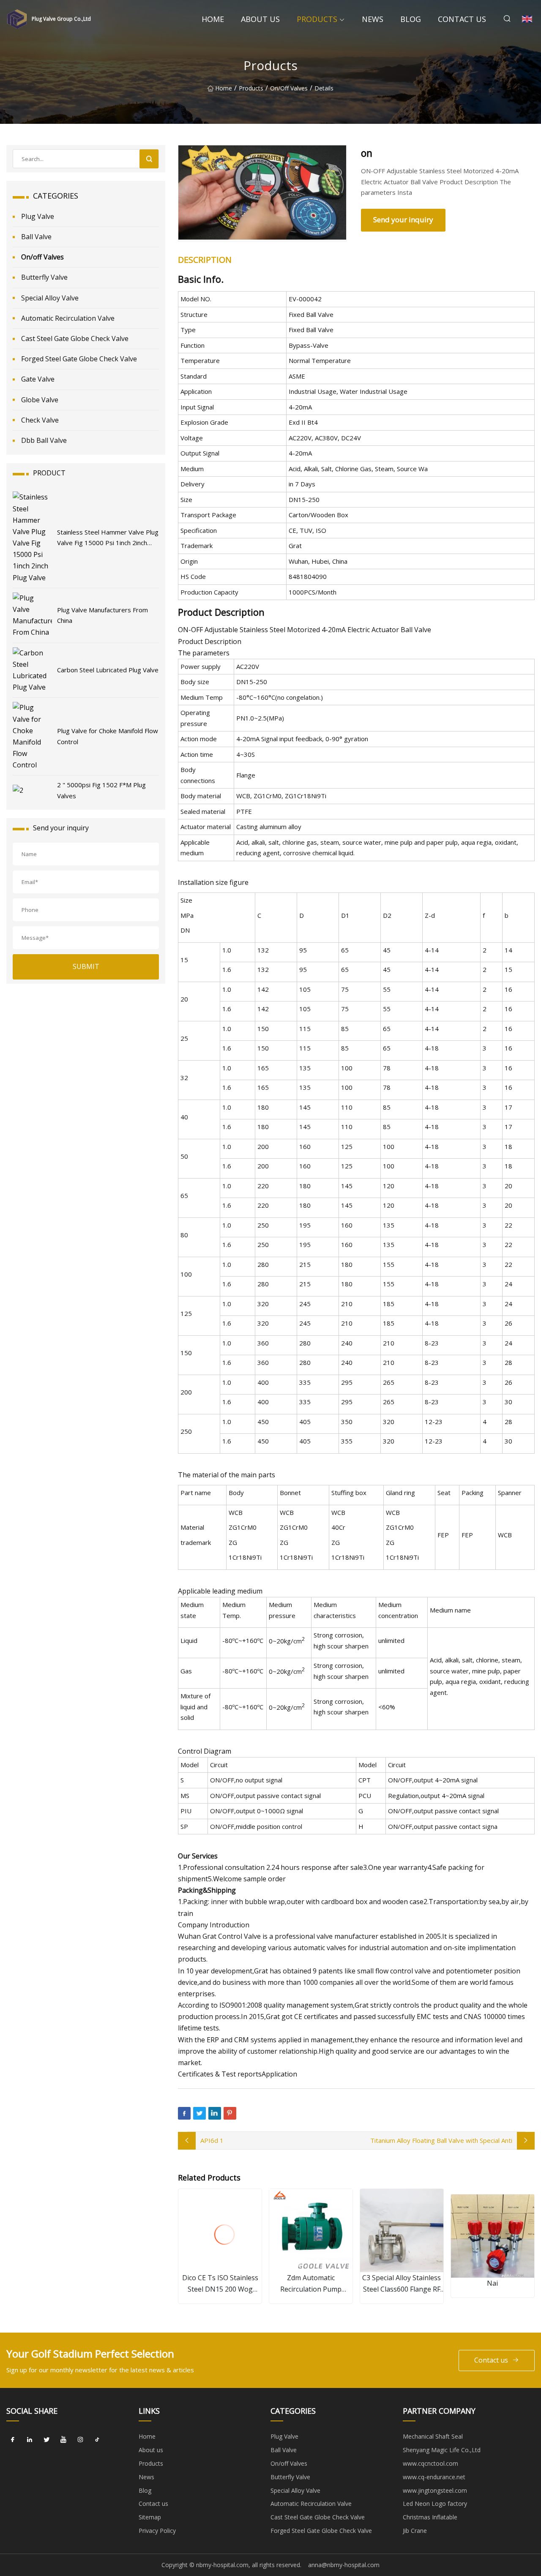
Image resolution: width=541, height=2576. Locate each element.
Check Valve (40, 420)
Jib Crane (415, 2531)
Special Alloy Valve (50, 298)
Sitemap (150, 2517)
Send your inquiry (403, 220)
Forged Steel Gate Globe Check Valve (79, 359)
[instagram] (80, 2440)
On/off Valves (289, 88)
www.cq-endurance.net (434, 2477)
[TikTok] (97, 2440)
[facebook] (13, 2440)
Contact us (462, 19)
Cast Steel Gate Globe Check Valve (75, 338)
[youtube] (63, 2440)
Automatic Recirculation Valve (68, 318)
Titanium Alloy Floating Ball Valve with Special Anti (441, 2140)
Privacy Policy (157, 2531)
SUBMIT (86, 966)
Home (213, 19)
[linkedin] (30, 2440)
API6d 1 (212, 2140)
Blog (411, 19)
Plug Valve (38, 216)
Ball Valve (36, 237)
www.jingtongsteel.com (435, 2490)
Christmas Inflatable (430, 2517)
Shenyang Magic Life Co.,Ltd (442, 2450)
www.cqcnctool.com (430, 2463)
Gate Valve (38, 379)
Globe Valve (40, 400)
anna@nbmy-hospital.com (344, 2565)
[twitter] (46, 2440)
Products (317, 19)
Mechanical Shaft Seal (433, 2436)
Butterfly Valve (44, 277)
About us (260, 19)
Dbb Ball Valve (44, 440)
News (373, 19)
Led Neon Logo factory (435, 2504)
